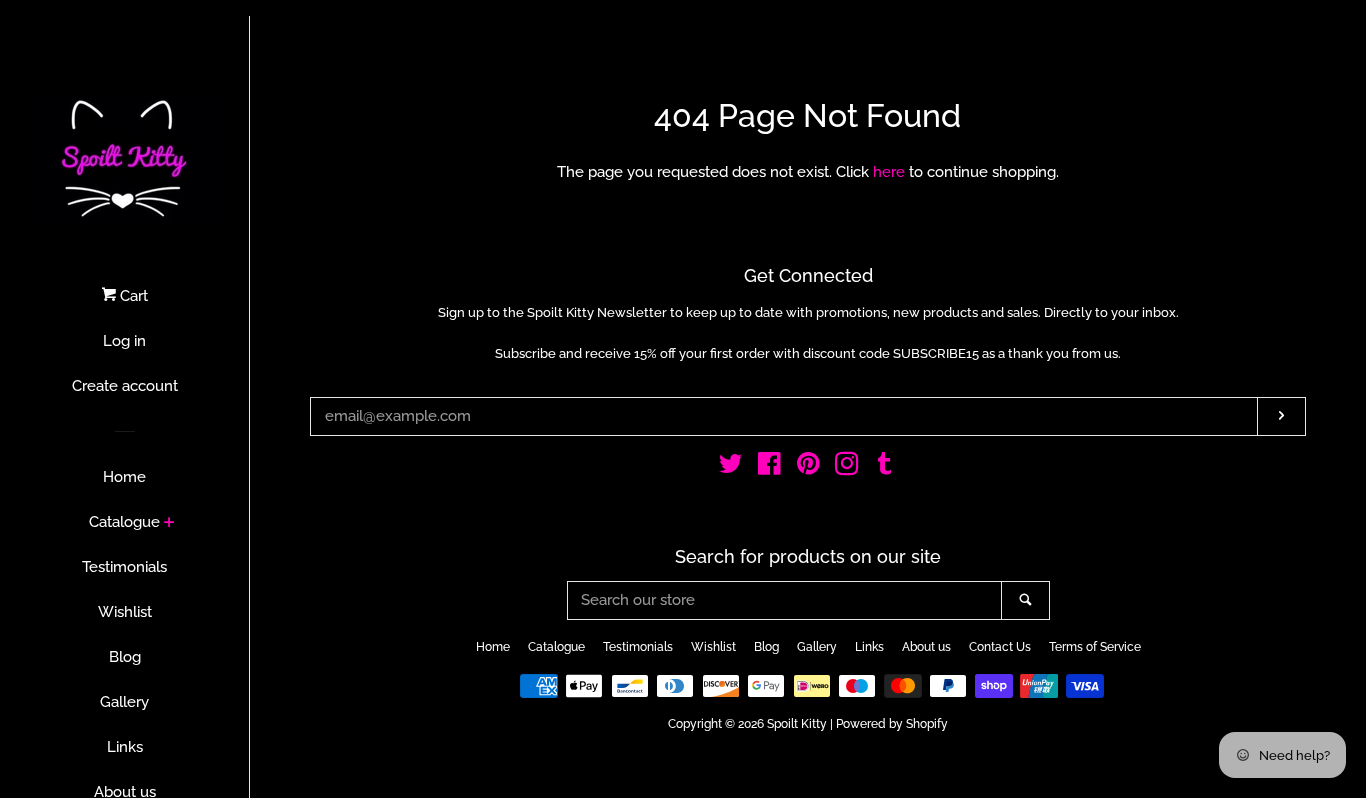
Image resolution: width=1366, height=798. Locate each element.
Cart (132, 296)
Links (125, 747)
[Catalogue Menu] (169, 524)
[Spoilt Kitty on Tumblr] (885, 468)
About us (926, 647)
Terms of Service (1095, 647)
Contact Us (1000, 647)
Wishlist (125, 612)
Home (124, 477)
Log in (124, 341)
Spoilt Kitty (797, 724)
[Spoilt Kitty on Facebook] (769, 468)
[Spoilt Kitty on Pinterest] (808, 468)
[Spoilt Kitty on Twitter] (731, 468)
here (889, 172)
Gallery (124, 702)
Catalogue (124, 522)
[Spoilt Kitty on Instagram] (847, 468)
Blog (125, 657)
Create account (125, 386)
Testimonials (124, 567)
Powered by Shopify (892, 724)
